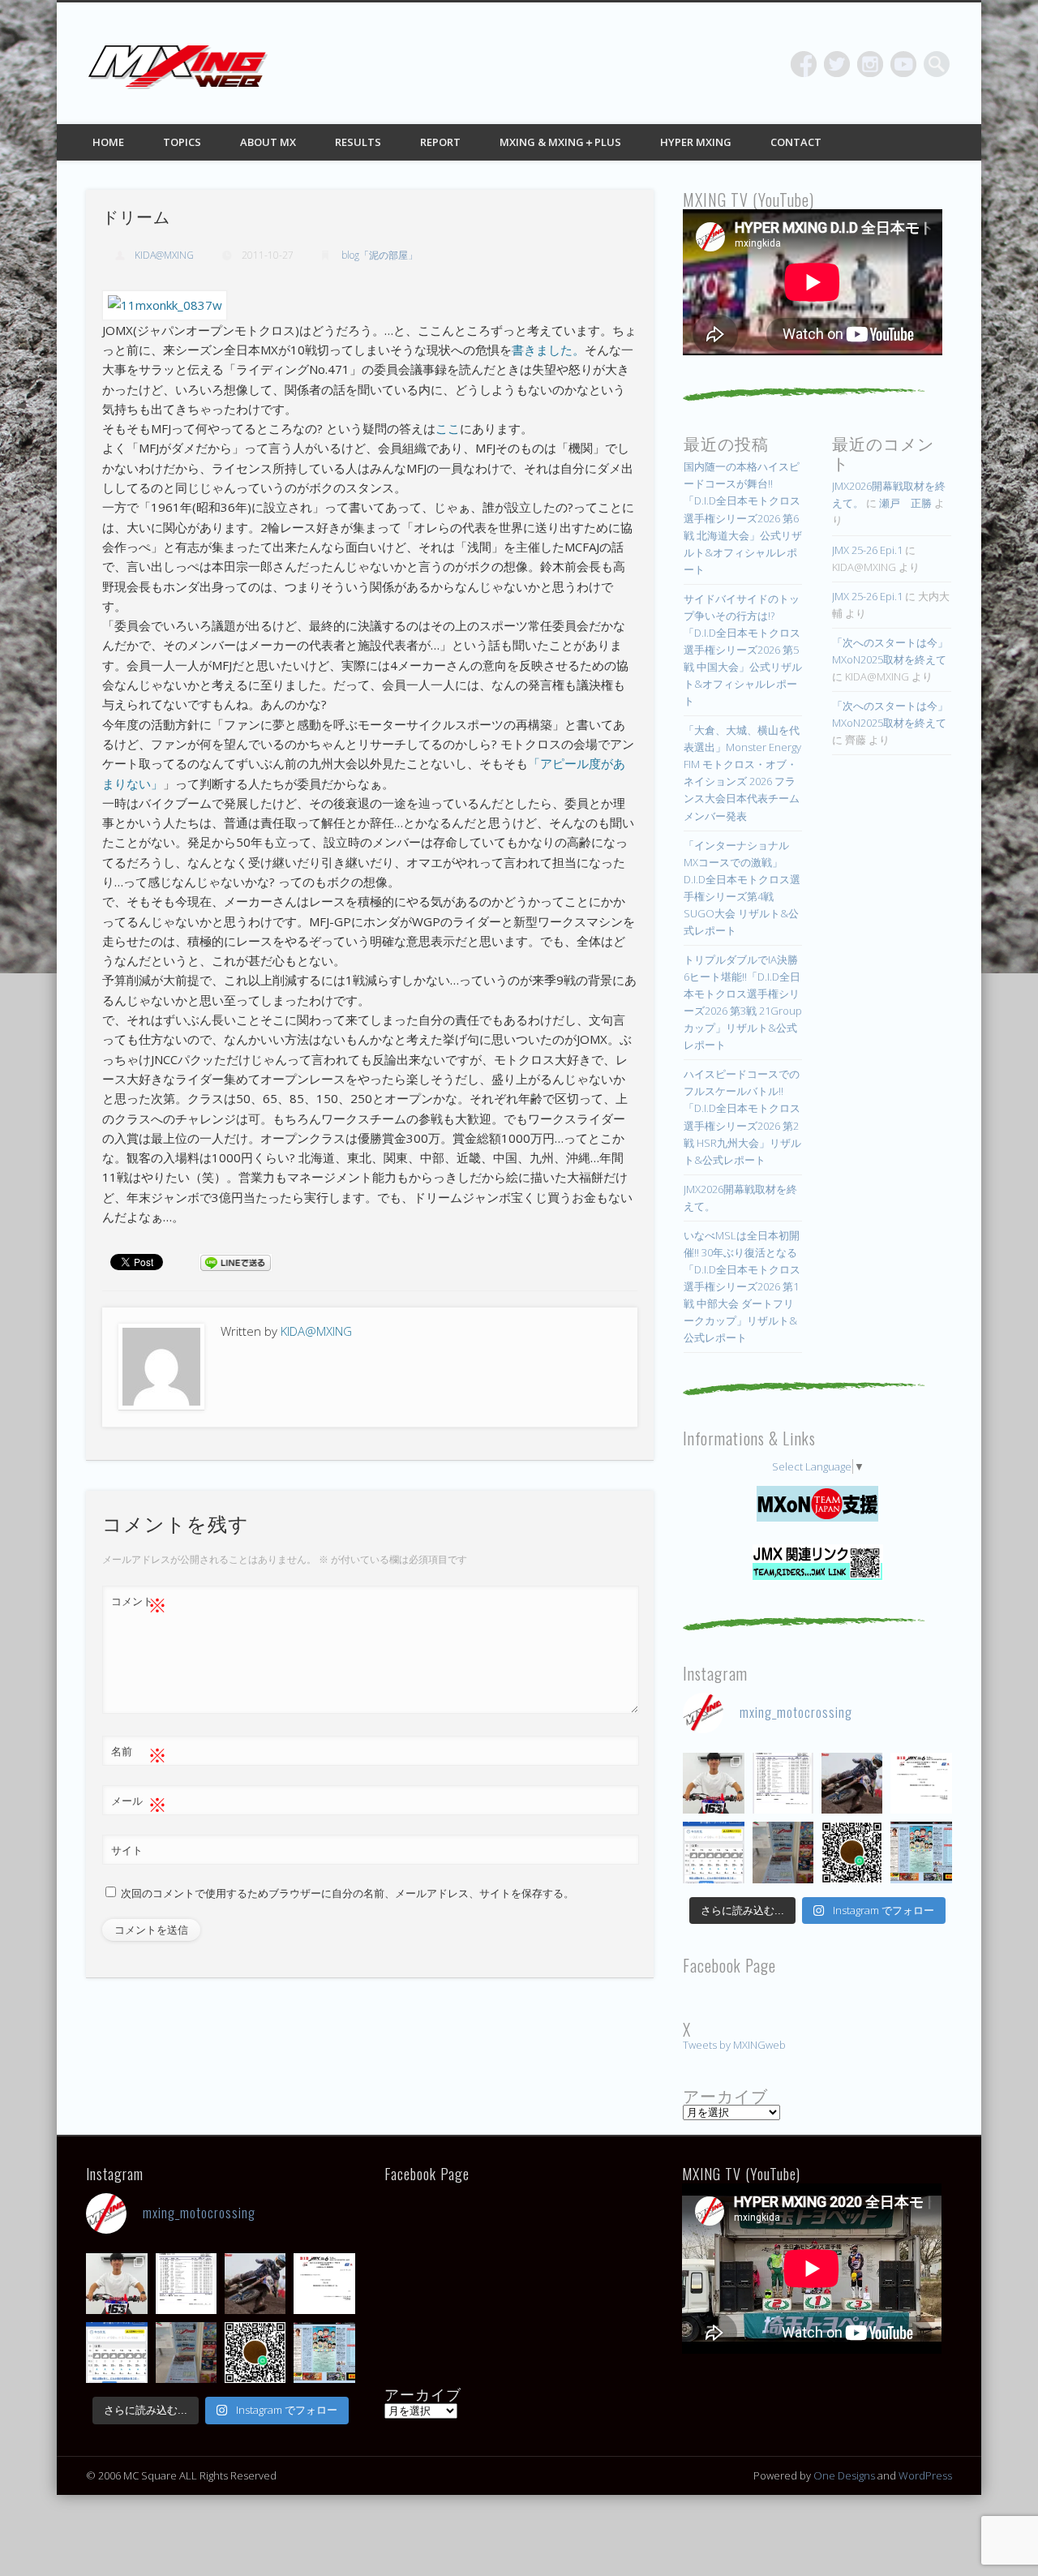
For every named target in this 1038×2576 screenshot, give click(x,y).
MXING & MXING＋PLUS (560, 142)
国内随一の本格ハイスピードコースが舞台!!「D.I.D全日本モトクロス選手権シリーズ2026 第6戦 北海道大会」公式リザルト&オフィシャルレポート (743, 517)
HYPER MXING (696, 142)
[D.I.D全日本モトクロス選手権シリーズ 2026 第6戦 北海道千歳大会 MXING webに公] (852, 1783)
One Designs (844, 2475)
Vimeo (903, 64)
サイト (127, 1850)
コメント (139, 1604)
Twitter (837, 64)
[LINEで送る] (235, 1261)
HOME (108, 142)
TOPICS (182, 142)
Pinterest (870, 64)
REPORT (440, 142)
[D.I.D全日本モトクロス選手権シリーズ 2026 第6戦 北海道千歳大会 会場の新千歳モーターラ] (713, 1852)
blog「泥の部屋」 (380, 255)
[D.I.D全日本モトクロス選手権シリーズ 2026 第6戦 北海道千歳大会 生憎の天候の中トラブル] (921, 1783)
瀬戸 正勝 (905, 503)
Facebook (804, 64)
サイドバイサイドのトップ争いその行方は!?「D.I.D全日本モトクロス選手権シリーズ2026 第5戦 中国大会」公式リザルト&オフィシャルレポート (743, 650)
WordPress (925, 2475)
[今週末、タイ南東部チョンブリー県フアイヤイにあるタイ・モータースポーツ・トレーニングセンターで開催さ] (713, 1783)
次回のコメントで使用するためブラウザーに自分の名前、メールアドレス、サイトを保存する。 (347, 1893)
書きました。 (548, 350)
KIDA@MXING (164, 255)
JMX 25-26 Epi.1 (867, 550)
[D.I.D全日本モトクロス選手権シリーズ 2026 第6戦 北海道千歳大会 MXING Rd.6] (783, 1852)
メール (139, 1803)
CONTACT (796, 142)
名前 (139, 1754)
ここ (448, 428)
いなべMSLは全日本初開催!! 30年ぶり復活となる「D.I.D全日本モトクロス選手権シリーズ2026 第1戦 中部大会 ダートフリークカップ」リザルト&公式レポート (742, 1286)
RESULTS (358, 142)
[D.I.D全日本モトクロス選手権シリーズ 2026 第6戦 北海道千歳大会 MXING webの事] (921, 1852)
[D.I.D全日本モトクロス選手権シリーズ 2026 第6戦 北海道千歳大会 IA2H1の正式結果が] (783, 1783)
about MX (268, 142)
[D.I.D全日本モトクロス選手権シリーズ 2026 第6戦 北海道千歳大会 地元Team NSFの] (852, 1852)
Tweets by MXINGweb (734, 2045)
